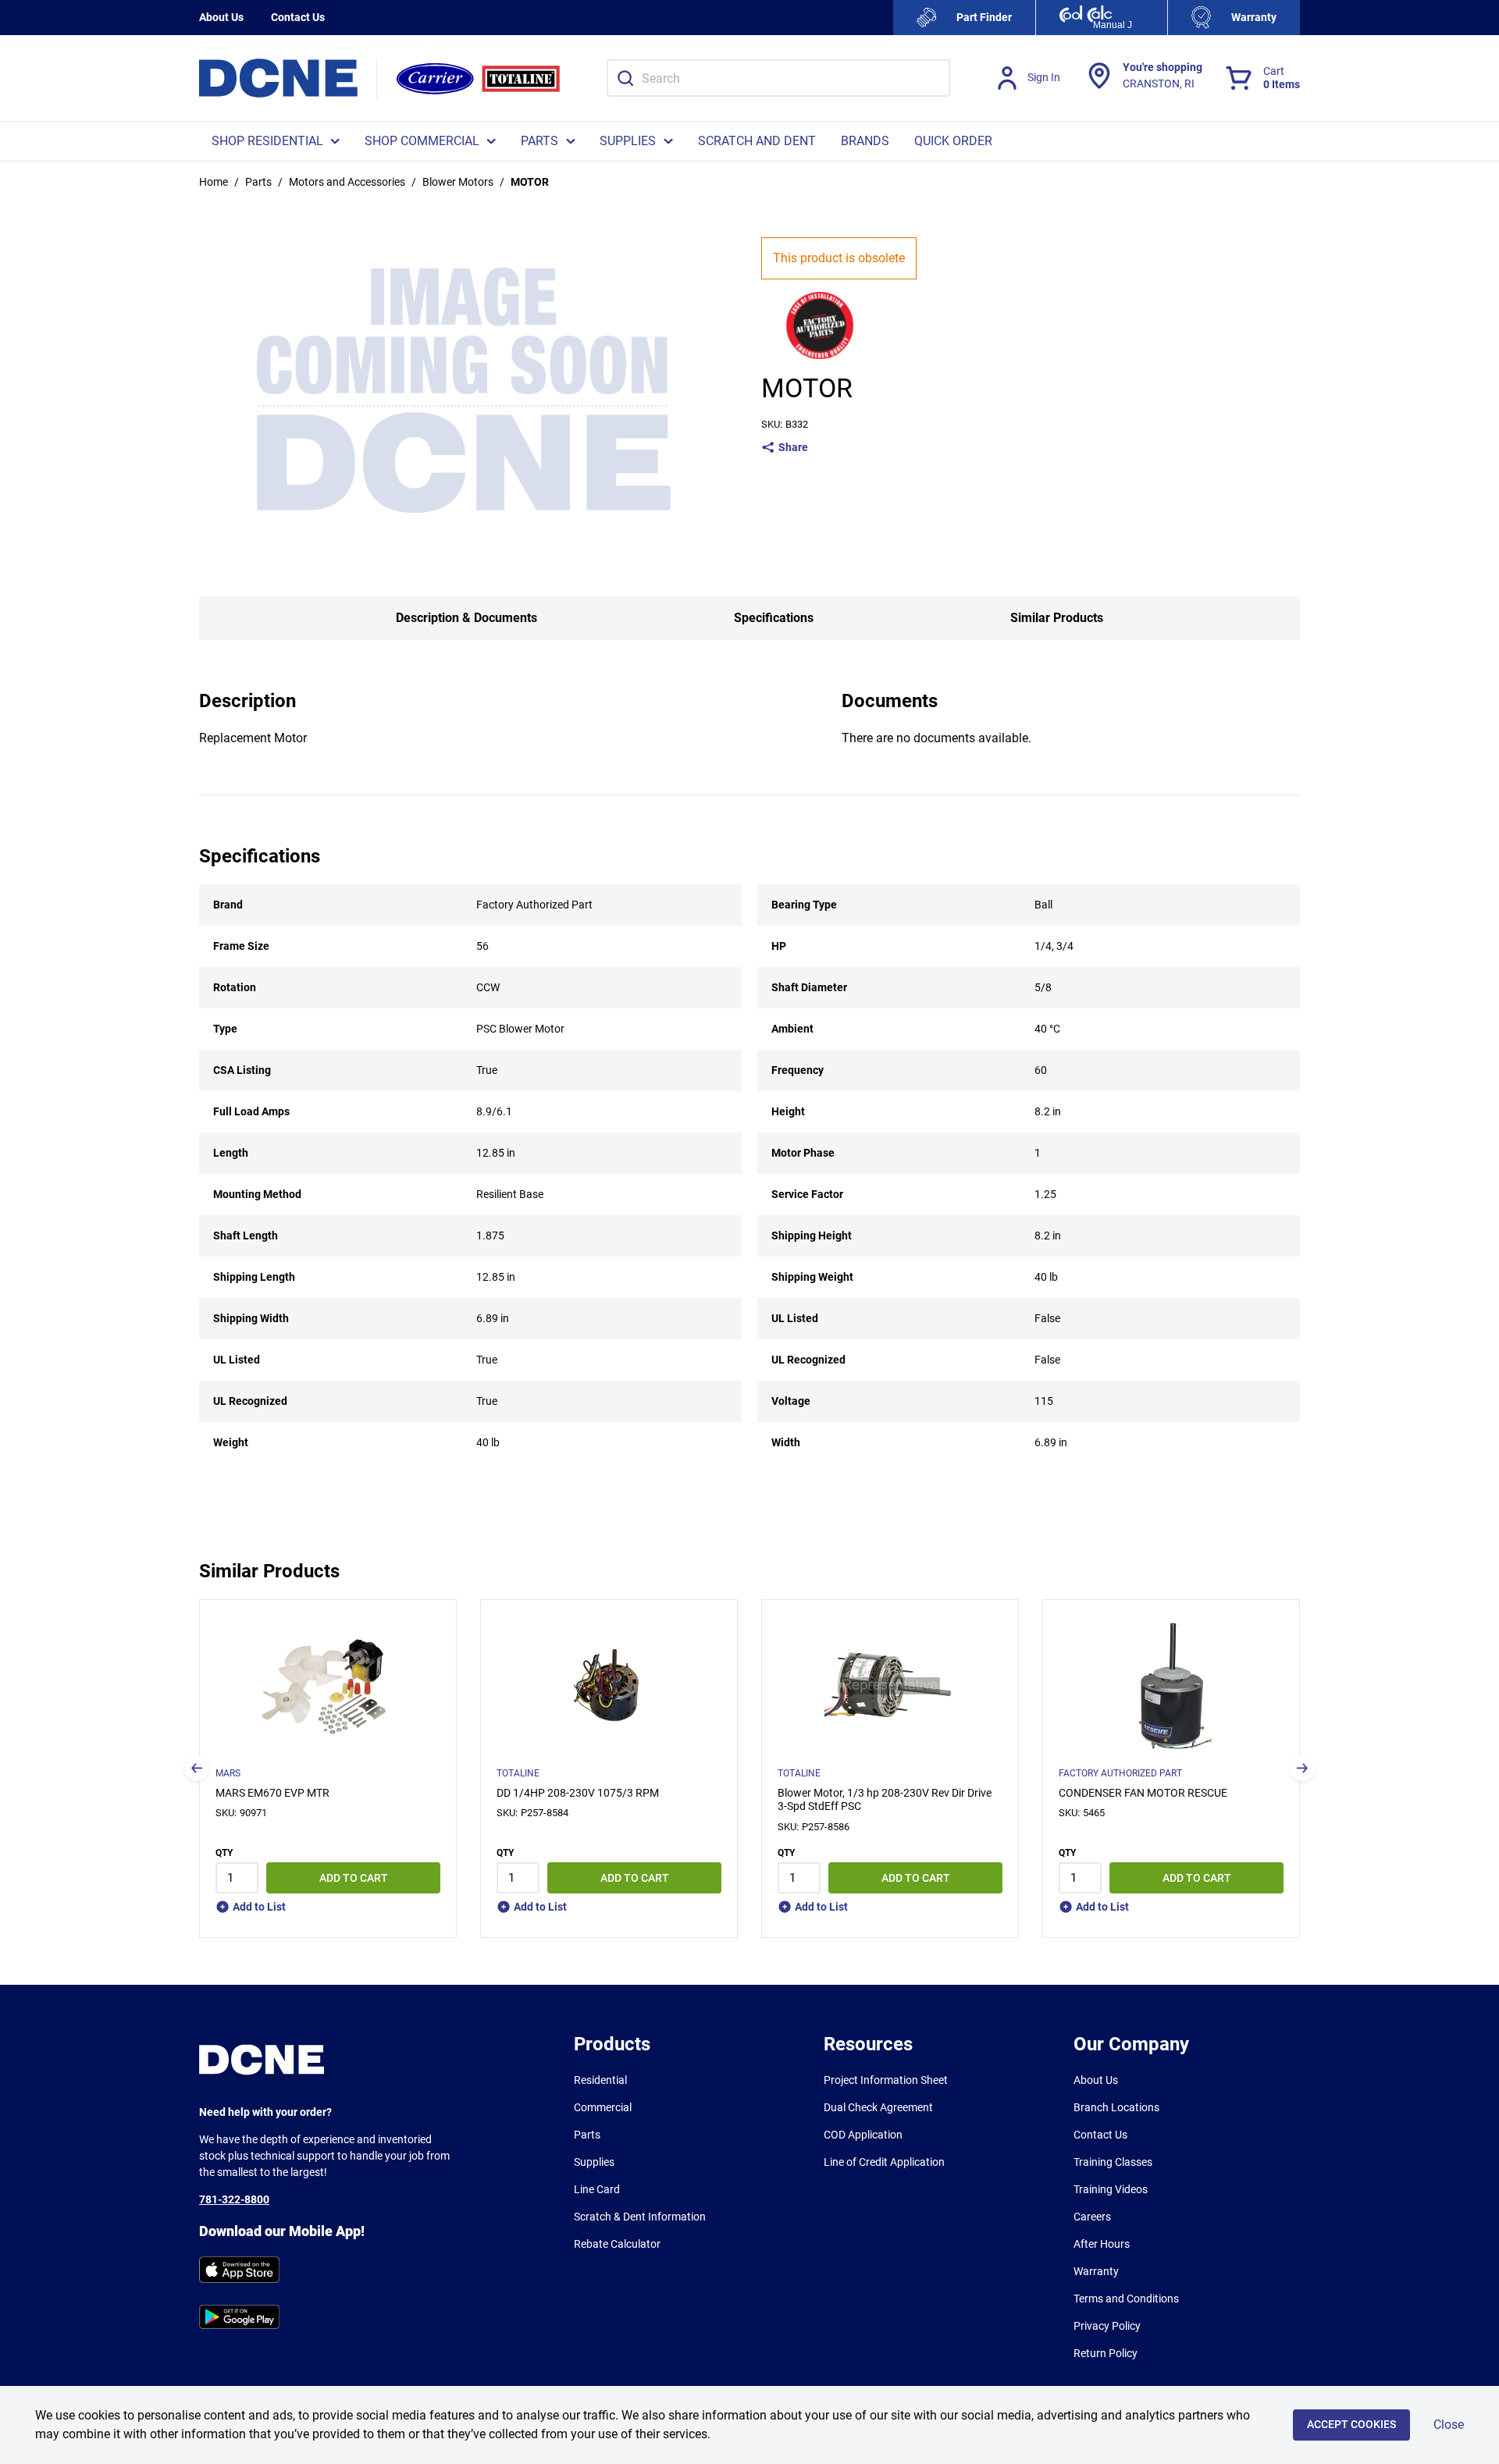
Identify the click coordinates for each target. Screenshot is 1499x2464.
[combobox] (778, 78)
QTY (224, 1853)
